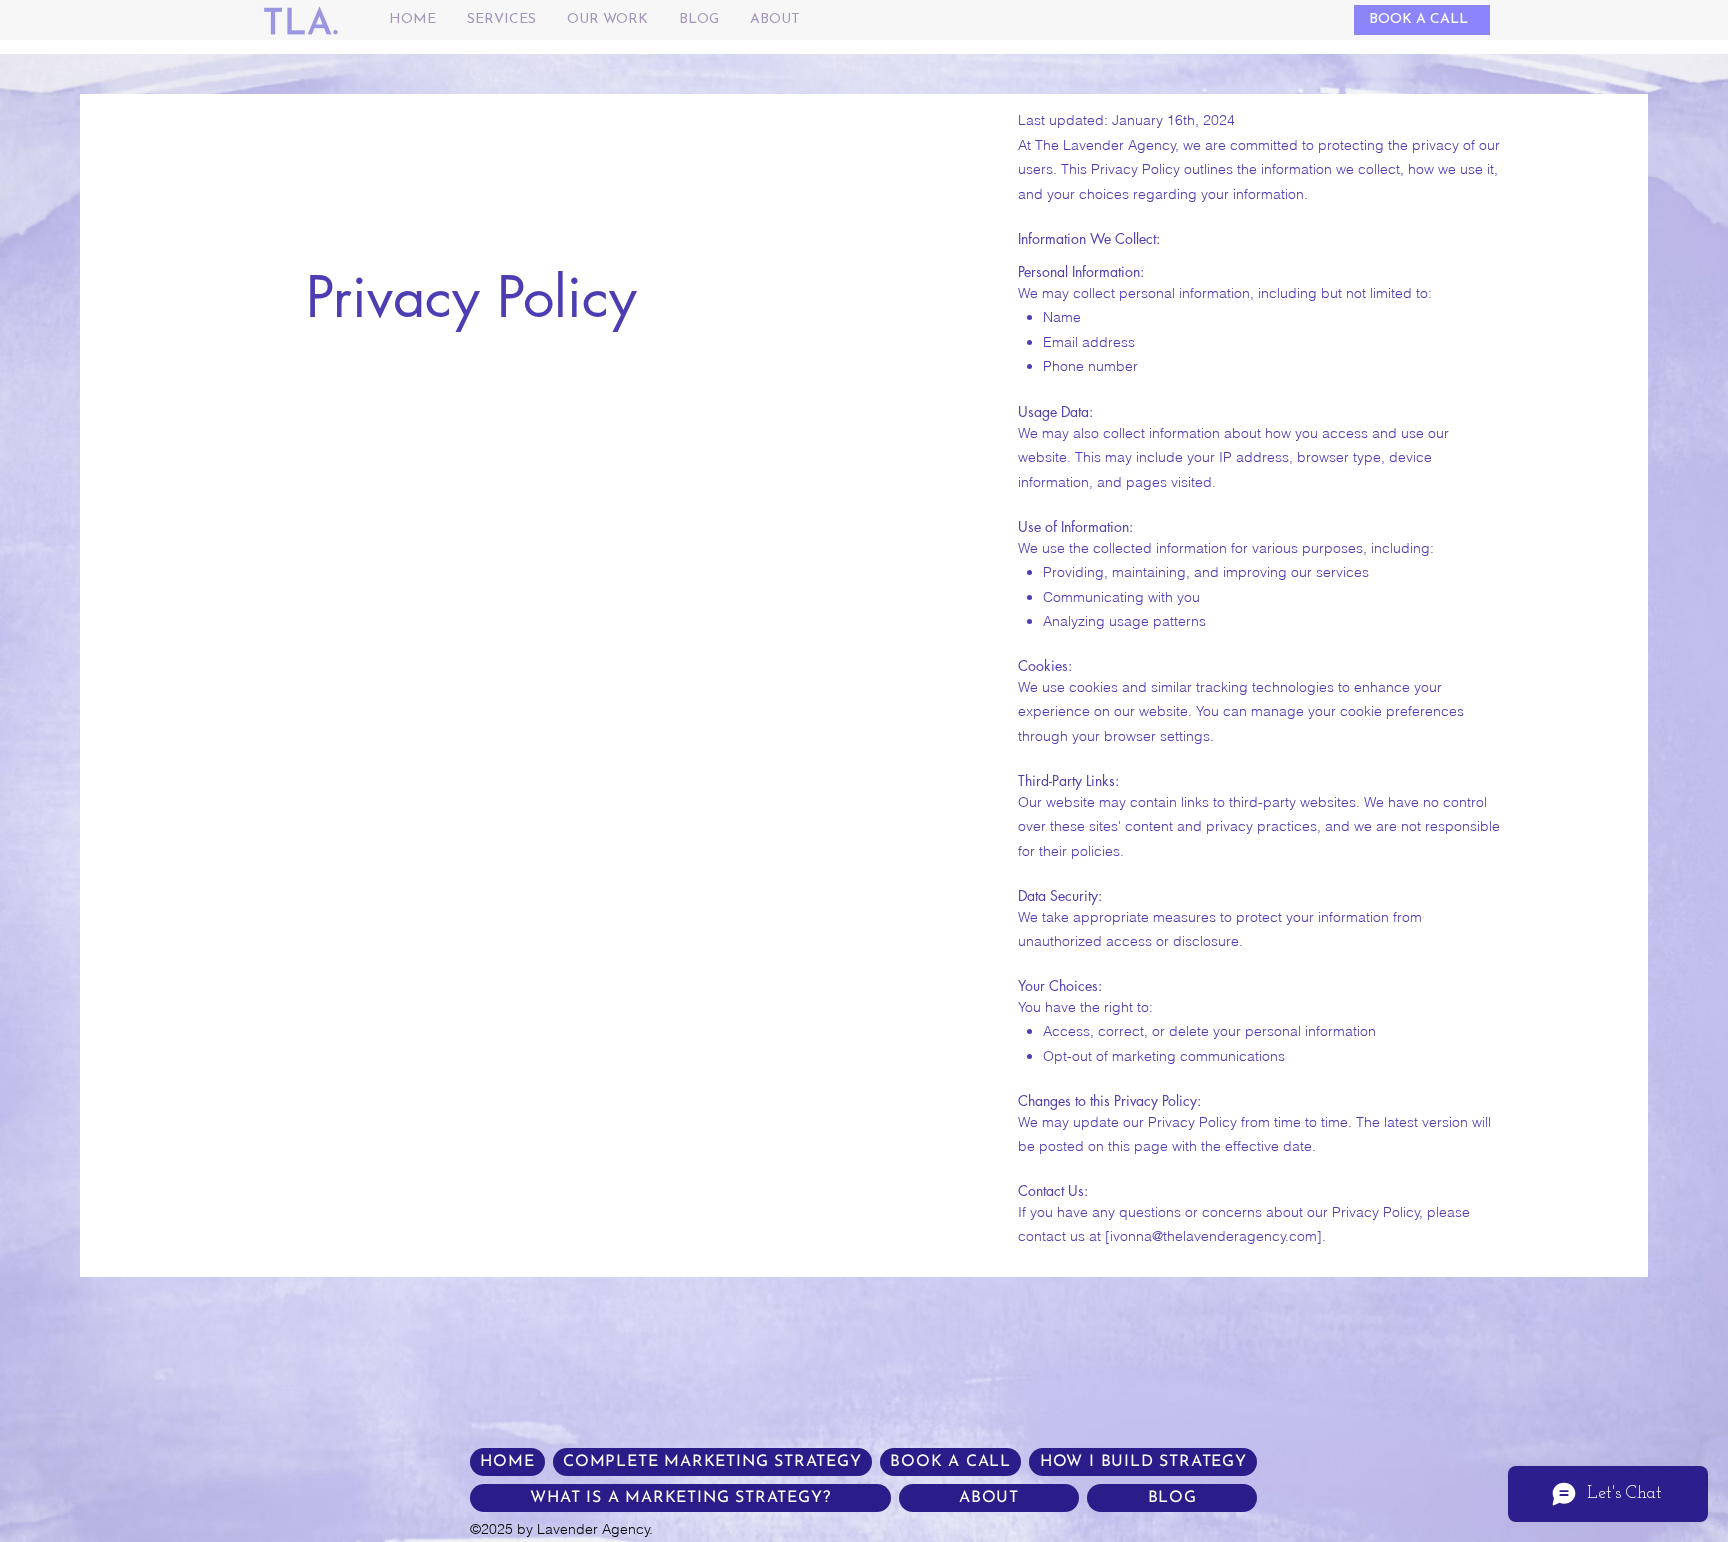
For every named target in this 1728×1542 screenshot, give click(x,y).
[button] (501, 20)
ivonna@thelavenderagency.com (1213, 1236)
